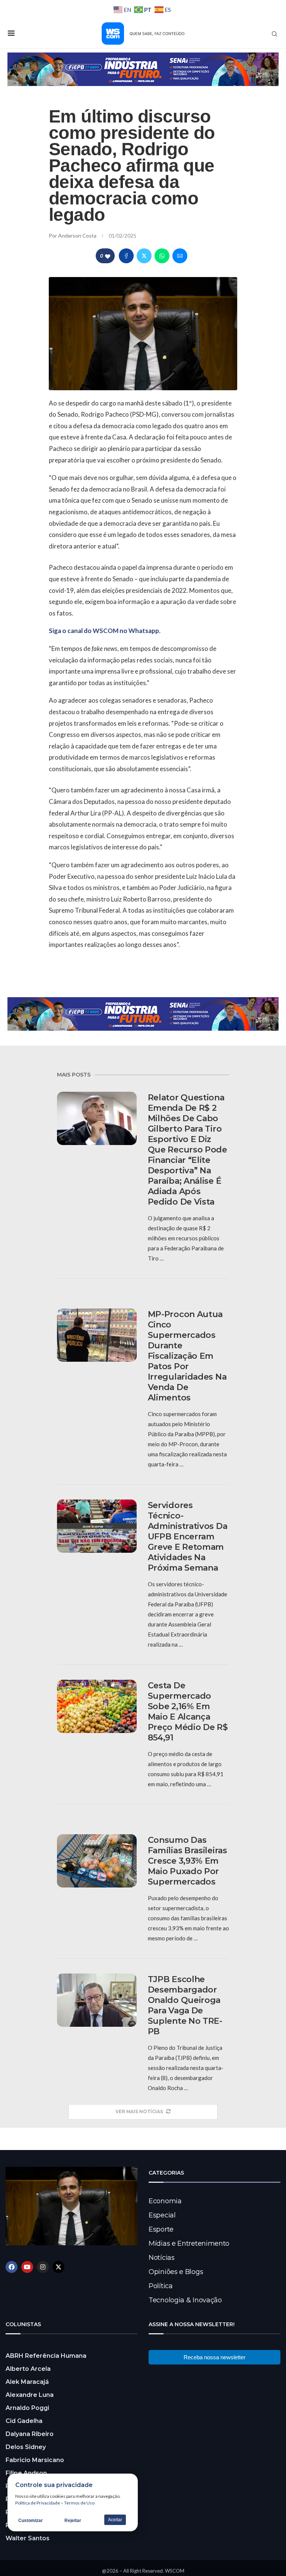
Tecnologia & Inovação (185, 2300)
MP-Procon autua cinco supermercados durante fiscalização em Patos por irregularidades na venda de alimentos (187, 1356)
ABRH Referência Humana (46, 2356)
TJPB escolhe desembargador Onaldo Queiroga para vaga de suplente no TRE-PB (185, 2005)
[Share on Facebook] (126, 256)
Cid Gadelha (24, 2421)
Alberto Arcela (28, 2369)
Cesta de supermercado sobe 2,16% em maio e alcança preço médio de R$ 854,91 (188, 1712)
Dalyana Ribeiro (30, 2434)
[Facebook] (12, 2267)
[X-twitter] (58, 2267)
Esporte (161, 2229)
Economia (165, 2201)
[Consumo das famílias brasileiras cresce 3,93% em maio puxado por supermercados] (97, 1861)
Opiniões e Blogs (176, 2272)
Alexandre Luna (30, 2395)
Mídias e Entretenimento (189, 2243)
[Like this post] (108, 256)
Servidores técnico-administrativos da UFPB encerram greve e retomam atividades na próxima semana (188, 1537)
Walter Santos (28, 2538)
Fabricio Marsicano (35, 2460)
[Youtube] (27, 2267)
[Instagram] (43, 2267)
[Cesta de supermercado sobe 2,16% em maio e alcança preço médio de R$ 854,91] (97, 1706)
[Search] (274, 34)
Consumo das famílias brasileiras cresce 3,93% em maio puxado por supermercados (188, 1861)
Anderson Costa (78, 236)
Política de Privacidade (38, 2503)
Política (161, 2286)
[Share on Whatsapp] (162, 256)
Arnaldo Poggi (27, 2408)
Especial (162, 2215)
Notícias (162, 2258)
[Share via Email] (180, 256)
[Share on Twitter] (144, 256)
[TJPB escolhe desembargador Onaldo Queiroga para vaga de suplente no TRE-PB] (97, 2000)
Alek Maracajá (27, 2382)
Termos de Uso (79, 2503)
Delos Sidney (26, 2447)
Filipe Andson (26, 2473)
